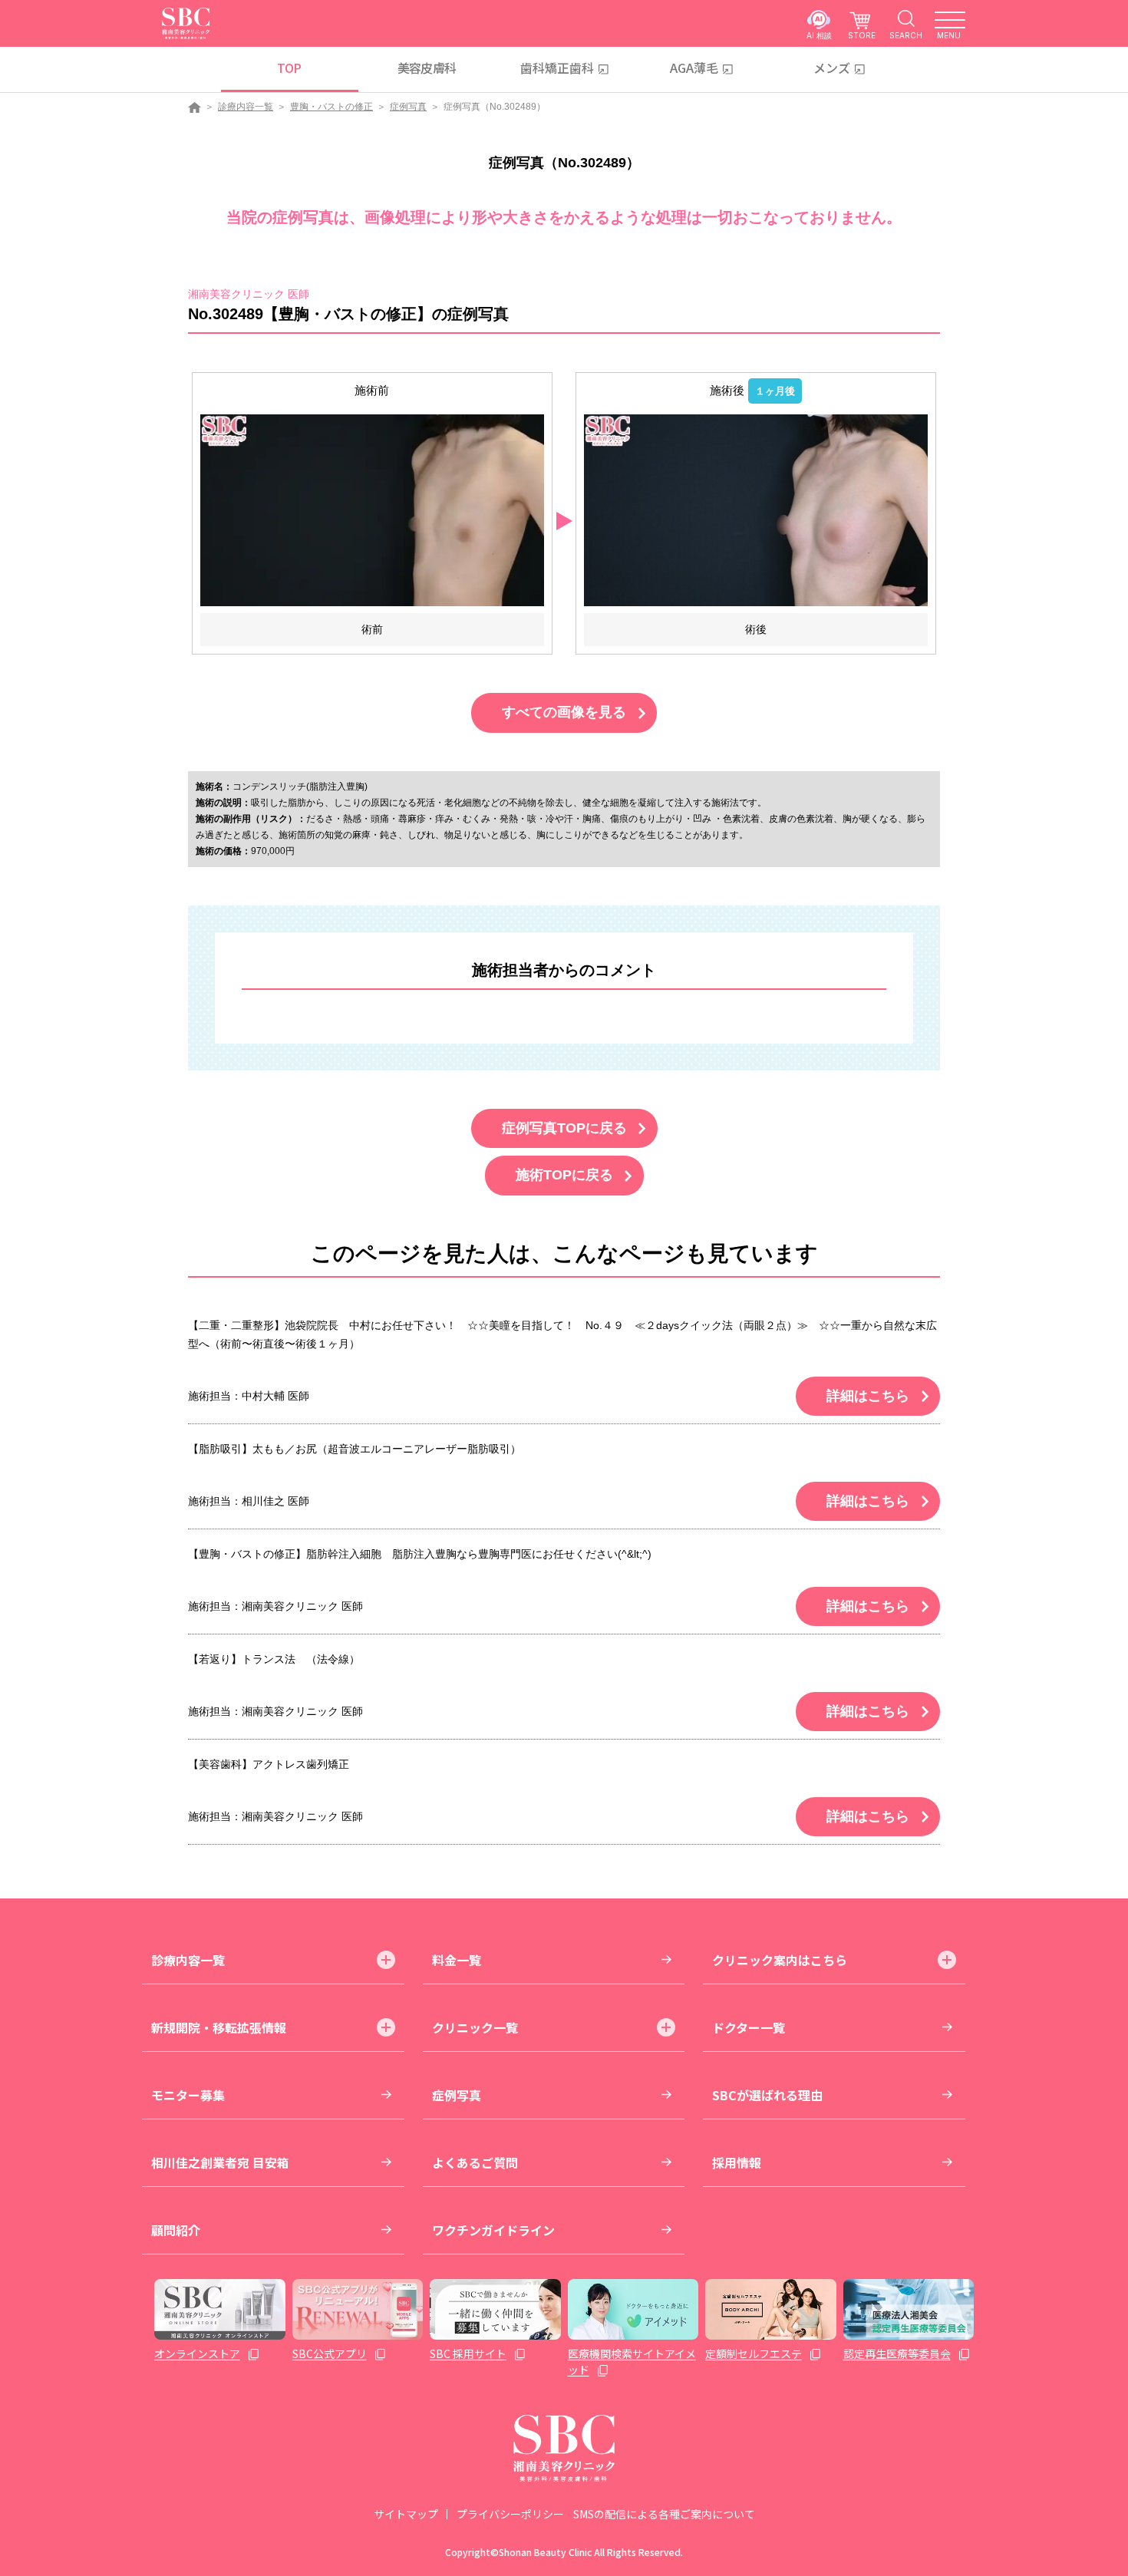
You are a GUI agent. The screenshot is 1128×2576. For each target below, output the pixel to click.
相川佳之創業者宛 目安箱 (220, 2162)
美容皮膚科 (427, 68)
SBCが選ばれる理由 (767, 2095)
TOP (289, 68)
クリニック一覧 (475, 2027)
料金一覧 (457, 1960)
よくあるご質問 (475, 2162)
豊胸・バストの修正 (331, 107)
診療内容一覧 (246, 107)
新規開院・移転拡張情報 (219, 2027)
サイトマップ (406, 2514)
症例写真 (408, 107)
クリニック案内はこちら (780, 1960)
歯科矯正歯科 (557, 68)
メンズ (832, 68)
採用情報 (737, 2162)
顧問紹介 (176, 2230)
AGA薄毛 (694, 68)
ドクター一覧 (749, 2027)
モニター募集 (188, 2095)
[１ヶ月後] (756, 510)
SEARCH (906, 35)
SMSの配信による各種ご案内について (664, 2514)
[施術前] (372, 510)
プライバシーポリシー (510, 2514)
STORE (862, 35)
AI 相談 (819, 35)
